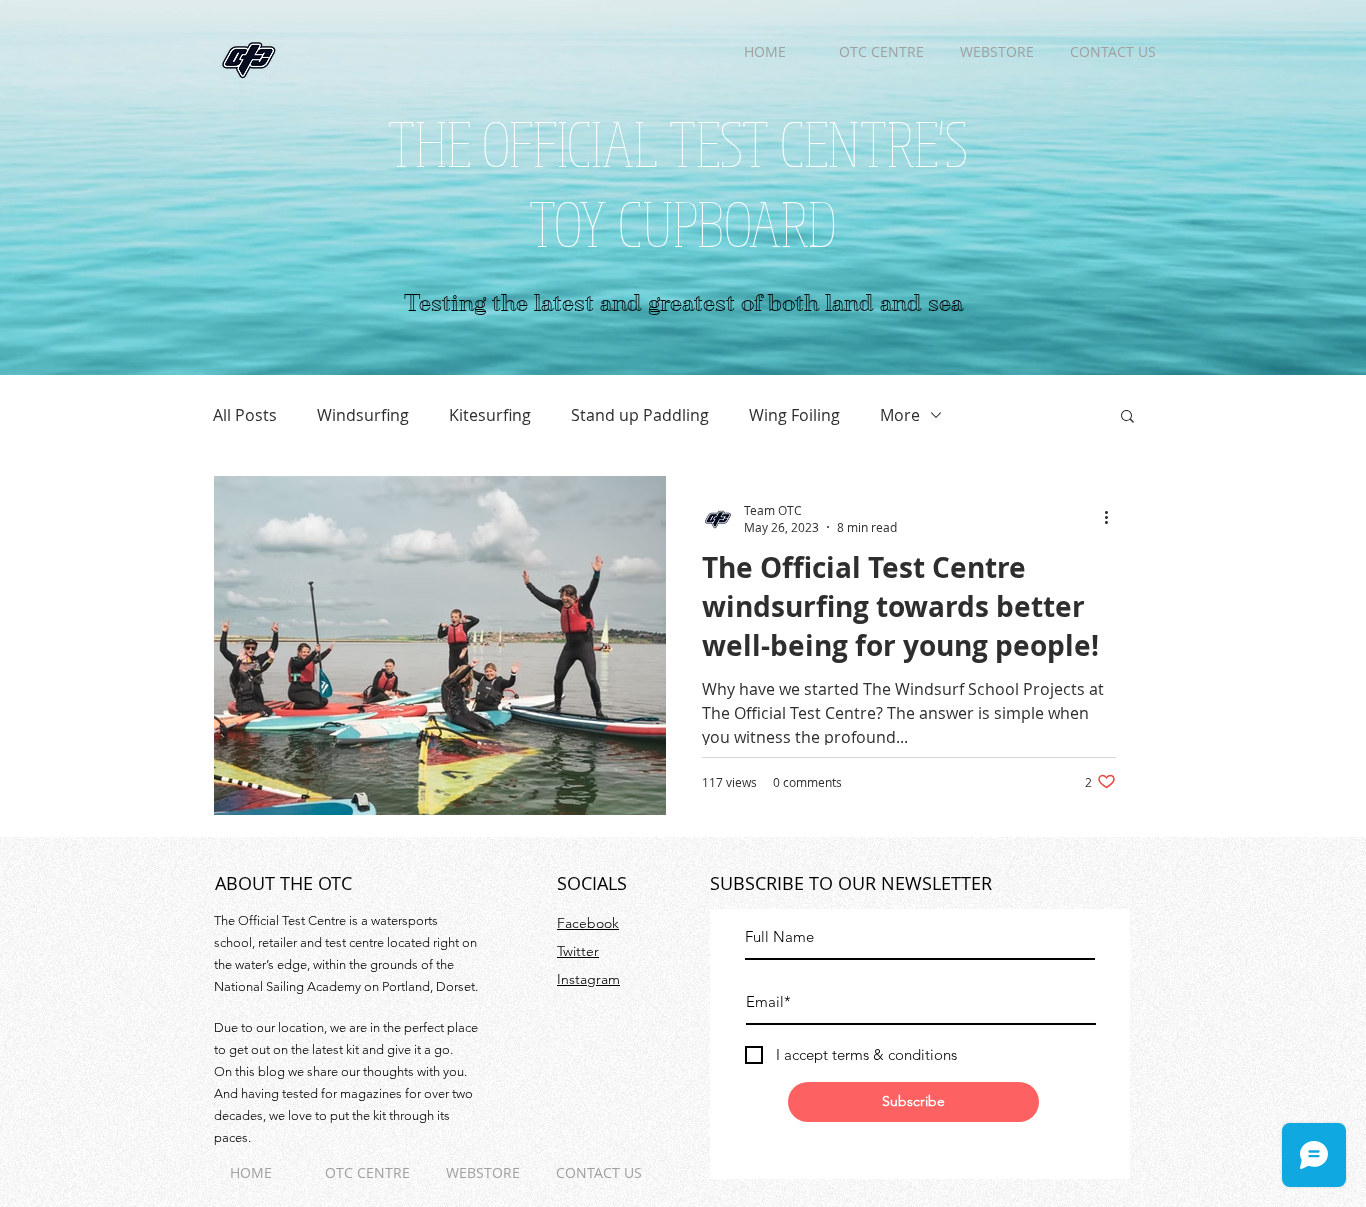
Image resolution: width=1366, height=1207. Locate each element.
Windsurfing (363, 415)
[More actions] (1113, 518)
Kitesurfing (490, 415)
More (900, 415)
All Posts (245, 415)
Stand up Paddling (640, 415)
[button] (1127, 417)
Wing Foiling (794, 415)
